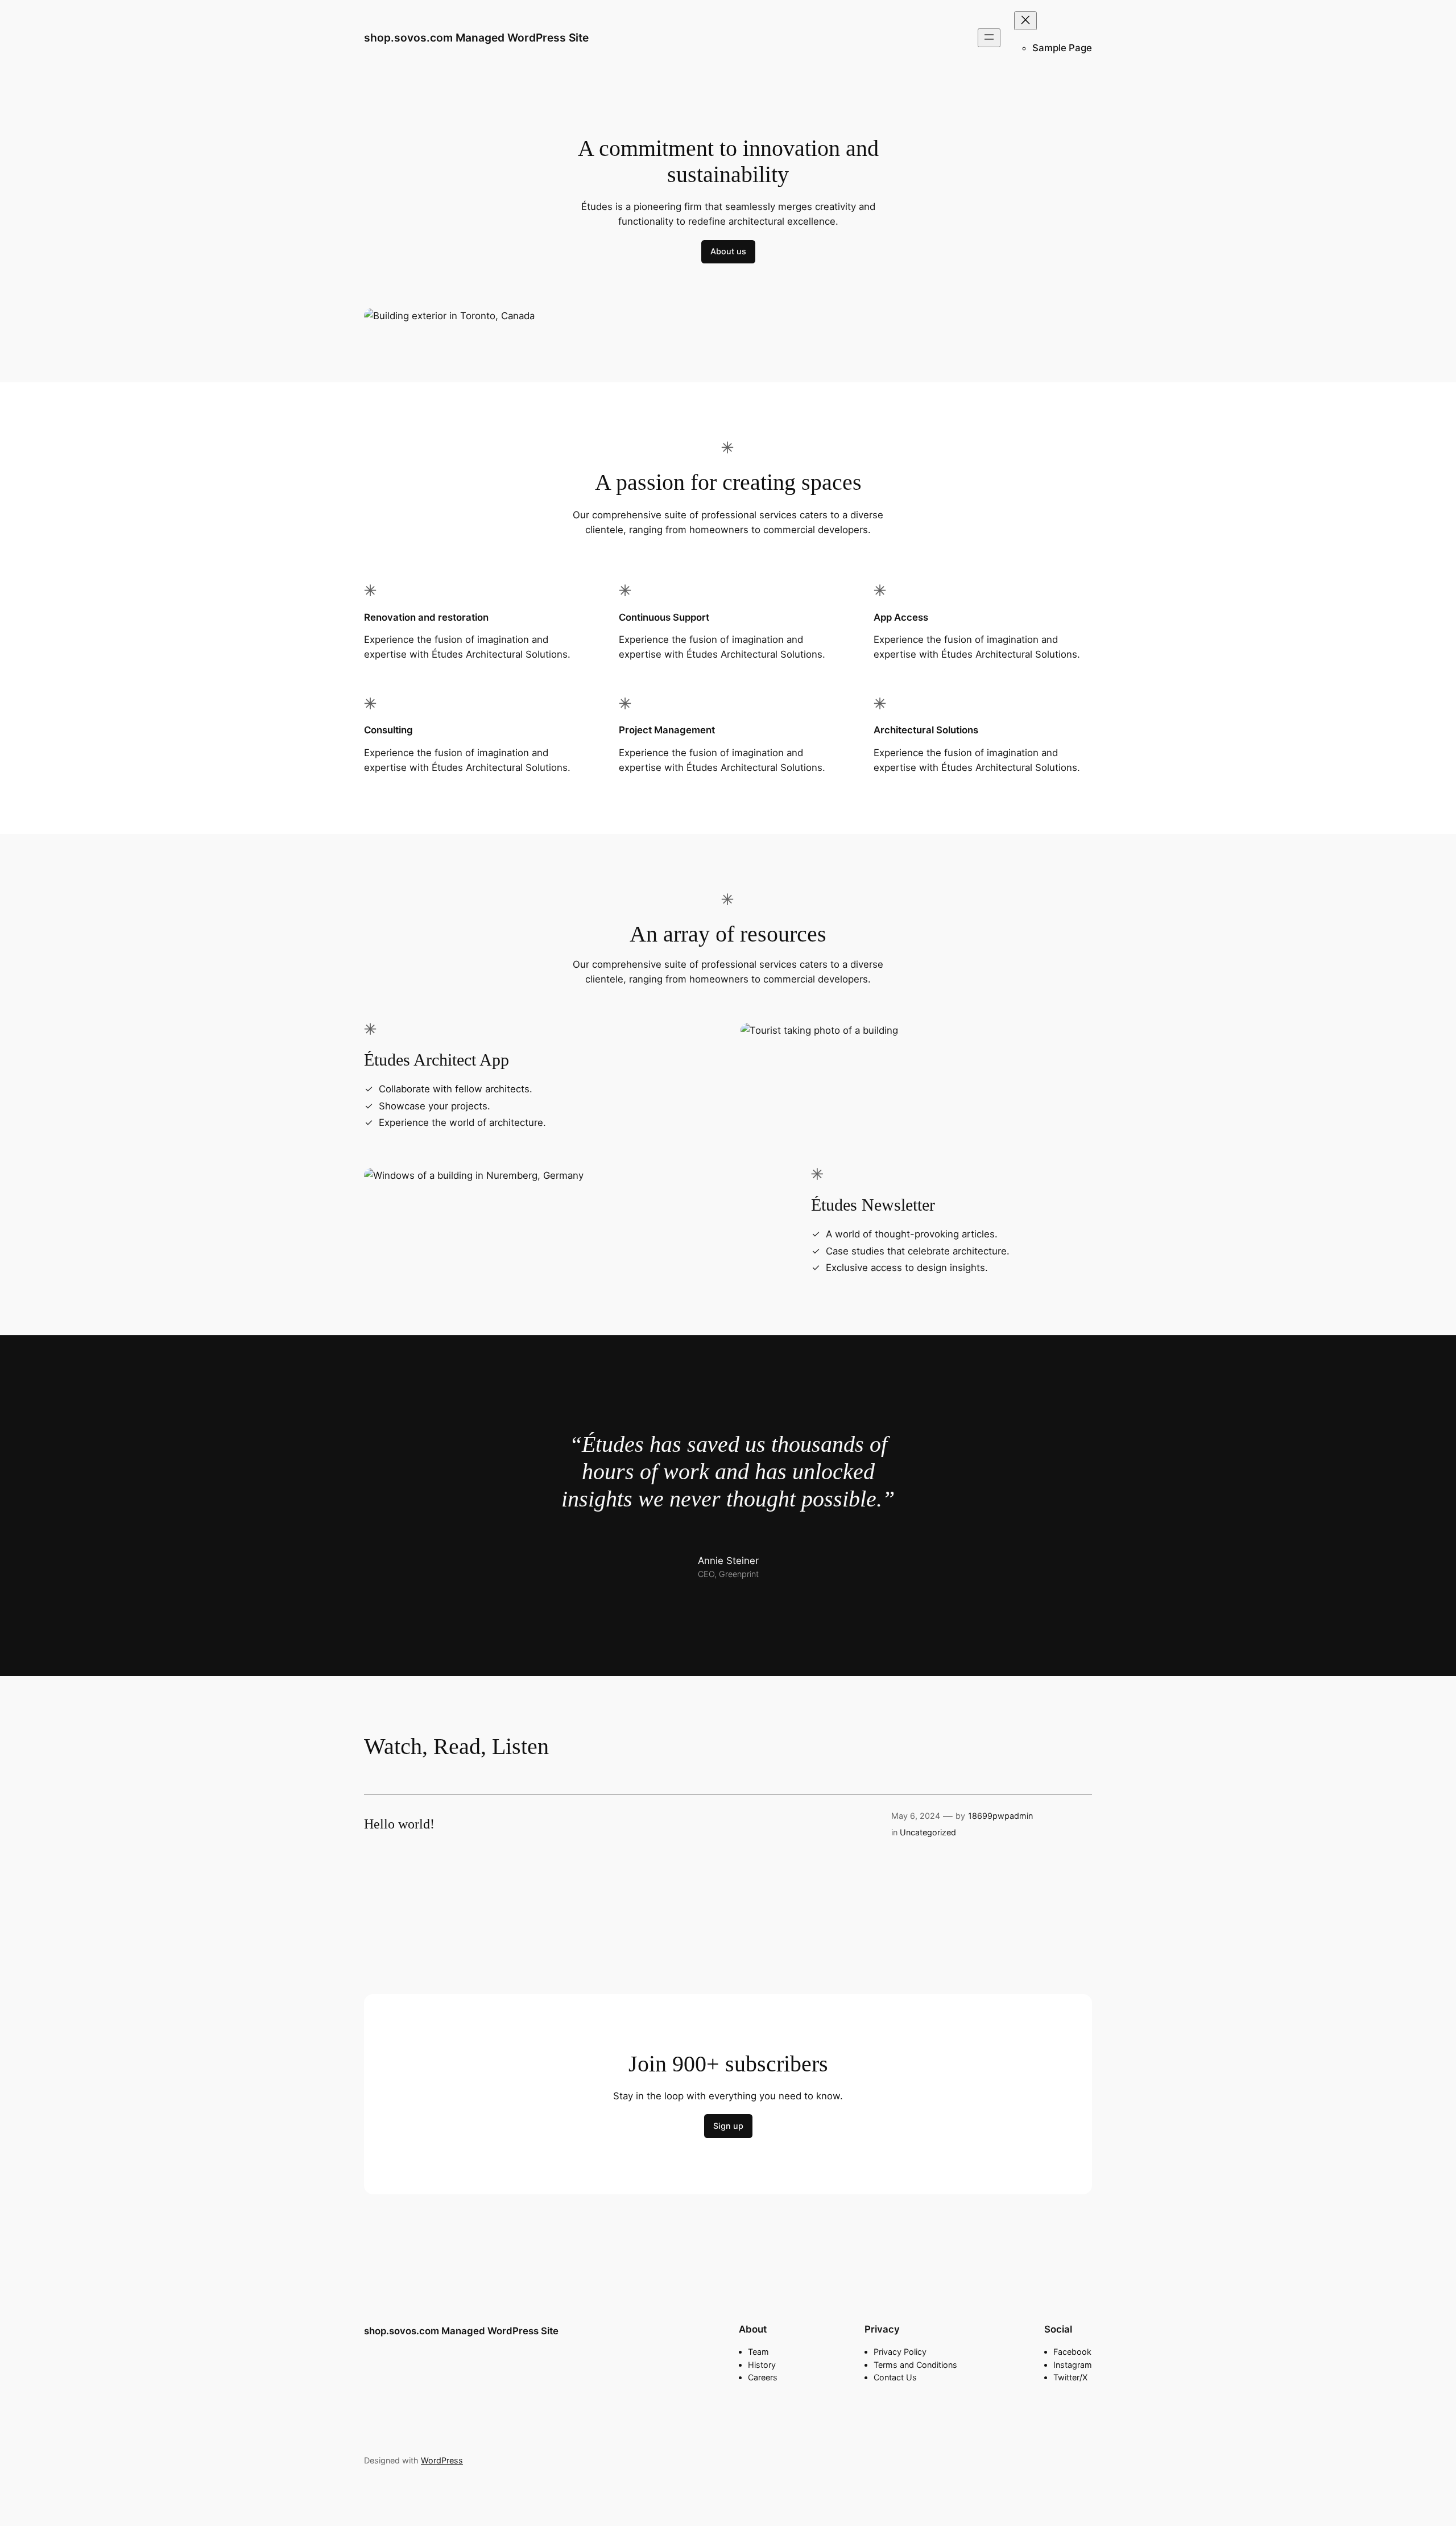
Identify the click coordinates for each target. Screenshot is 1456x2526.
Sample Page (1062, 48)
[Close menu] (1025, 21)
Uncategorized (928, 1832)
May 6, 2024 (916, 1816)
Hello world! (399, 1824)
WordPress (442, 2460)
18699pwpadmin (1000, 1816)
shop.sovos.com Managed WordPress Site (476, 38)
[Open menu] (989, 38)
